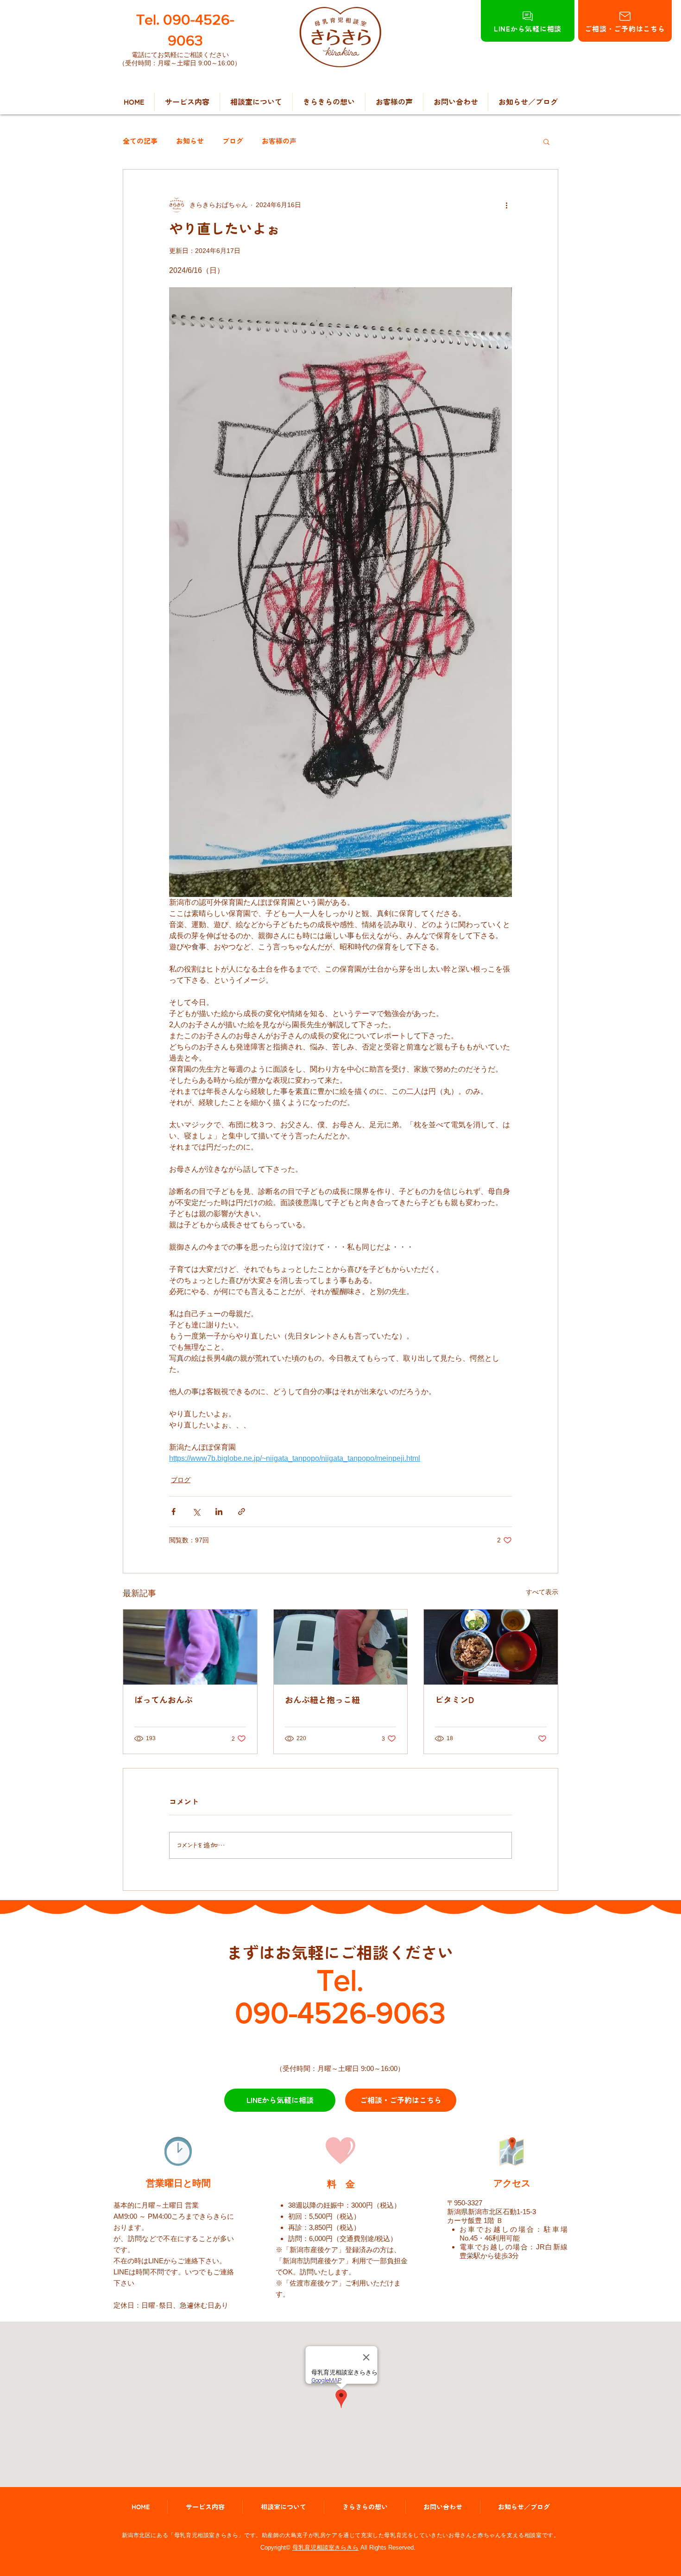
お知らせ (190, 141)
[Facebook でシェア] (173, 1512)
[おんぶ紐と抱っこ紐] (341, 1647)
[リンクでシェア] (242, 1512)
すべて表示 (542, 1592)
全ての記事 (140, 141)
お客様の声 (279, 141)
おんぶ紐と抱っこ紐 (322, 1700)
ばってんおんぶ (164, 1700)
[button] (546, 141)
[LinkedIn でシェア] (219, 1512)
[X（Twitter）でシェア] (196, 1512)
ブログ (233, 141)
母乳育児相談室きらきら (325, 2548)
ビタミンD (454, 1700)
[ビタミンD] (491, 1647)
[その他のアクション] (506, 205)
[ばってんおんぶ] (190, 1647)
